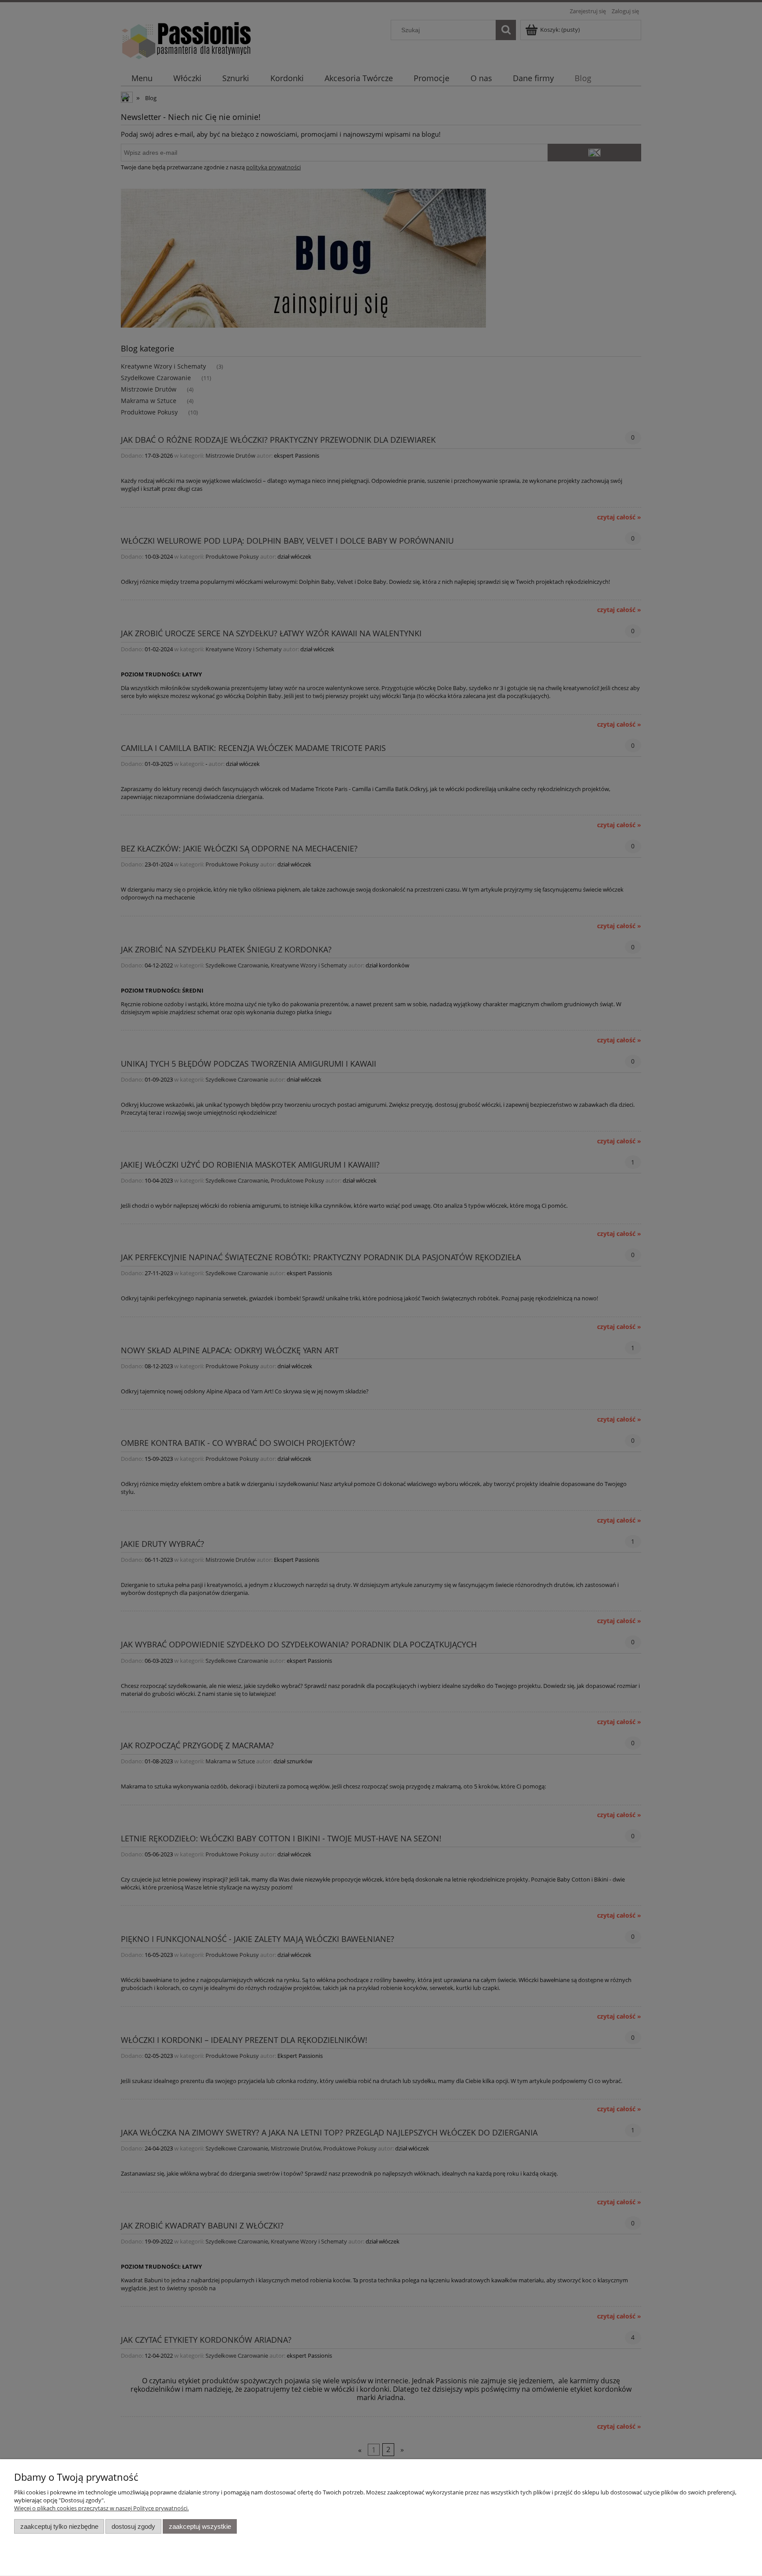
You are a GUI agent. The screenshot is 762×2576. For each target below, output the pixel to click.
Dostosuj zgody (133, 2526)
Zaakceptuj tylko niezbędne (59, 2526)
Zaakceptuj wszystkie (200, 2526)
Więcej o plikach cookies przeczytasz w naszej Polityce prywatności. (101, 2508)
